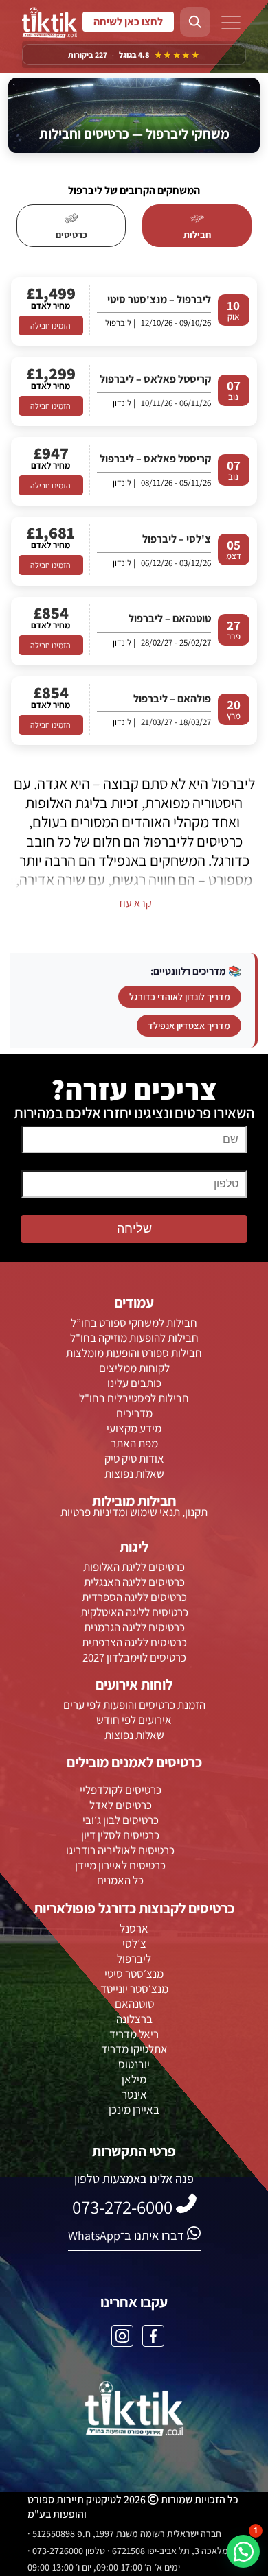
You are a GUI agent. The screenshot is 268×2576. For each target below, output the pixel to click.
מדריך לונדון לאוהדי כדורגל (180, 997)
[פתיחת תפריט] (231, 24)
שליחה (134, 1229)
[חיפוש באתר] (195, 22)
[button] (243, 2551)
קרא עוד (134, 903)
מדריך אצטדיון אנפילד (189, 1026)
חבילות (197, 235)
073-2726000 (128, 22)
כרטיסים (71, 235)
